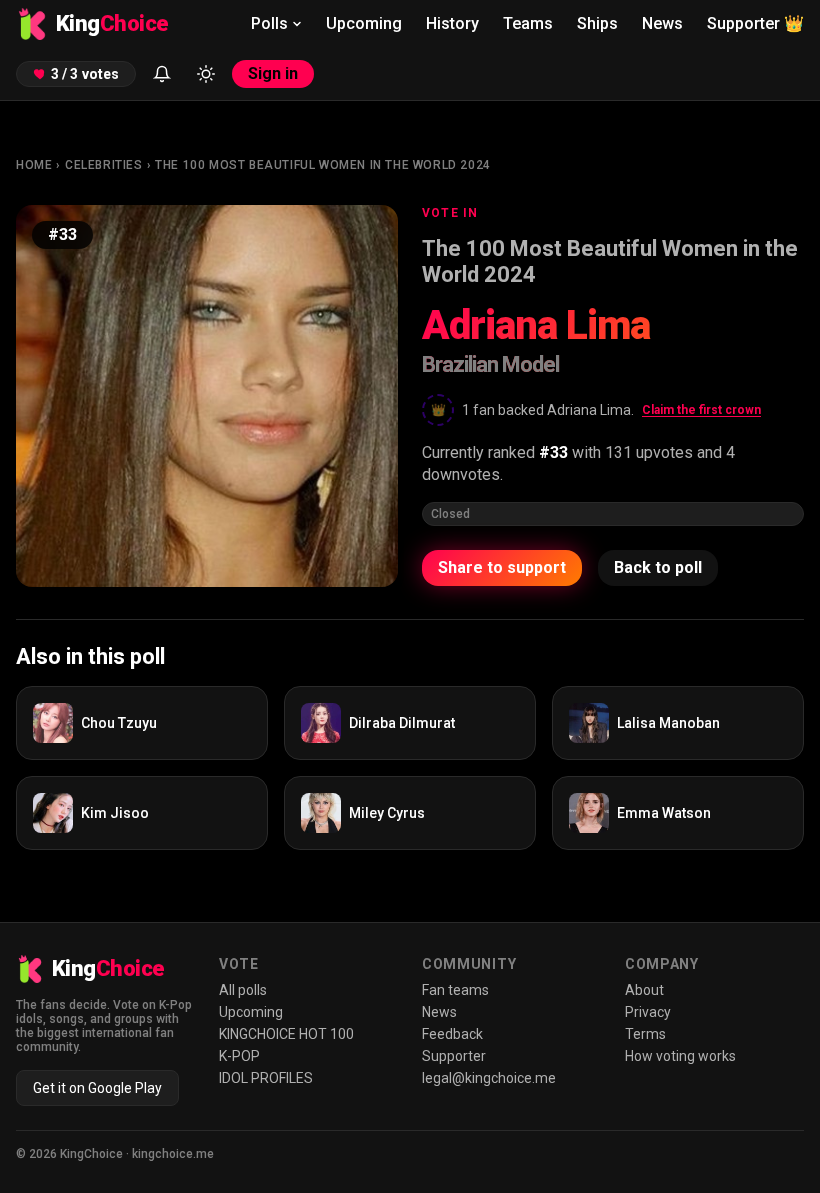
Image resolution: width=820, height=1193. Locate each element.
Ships (597, 23)
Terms (645, 1034)
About (644, 990)
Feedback (452, 1034)
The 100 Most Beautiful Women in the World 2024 (323, 165)
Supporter (755, 23)
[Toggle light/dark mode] (206, 74)
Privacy (648, 1012)
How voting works (680, 1056)
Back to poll (658, 567)
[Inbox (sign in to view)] (162, 74)
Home (34, 165)
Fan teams (455, 990)
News (662, 23)
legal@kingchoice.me (489, 1078)
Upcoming (364, 23)
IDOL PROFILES (266, 1078)
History (452, 23)
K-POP (239, 1056)
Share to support (502, 567)
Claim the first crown (701, 410)
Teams (528, 23)
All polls (243, 990)
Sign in (273, 73)
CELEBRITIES (104, 165)
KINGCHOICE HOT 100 (286, 1034)
